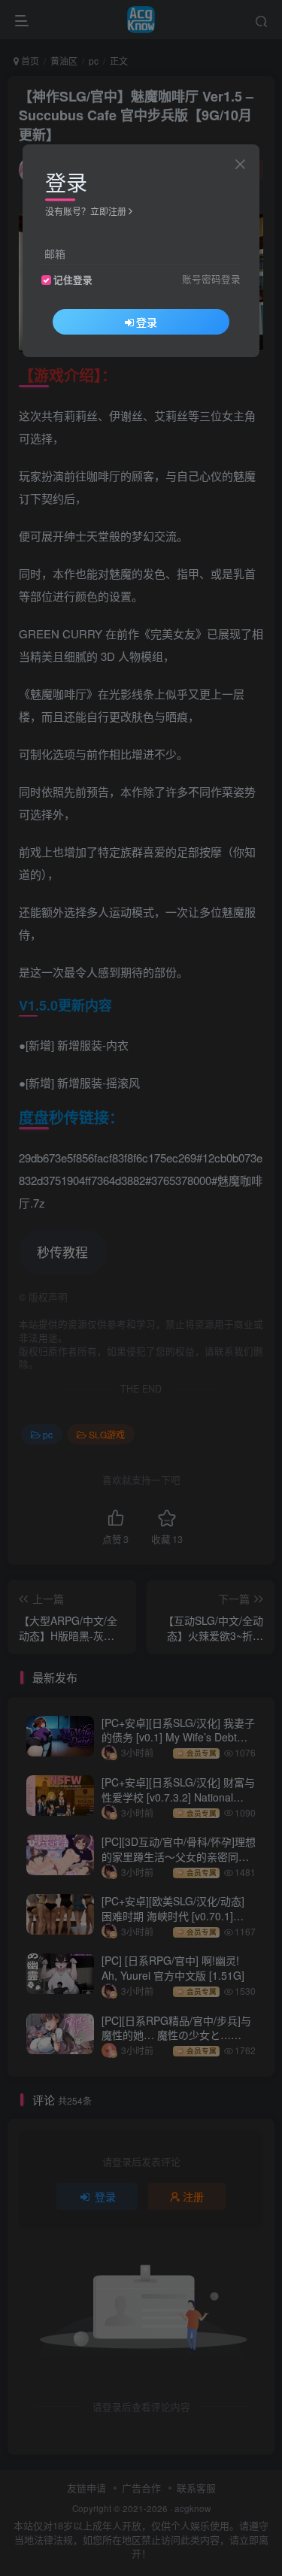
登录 (147, 322)
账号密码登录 (211, 279)
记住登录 (73, 280)
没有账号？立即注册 (86, 211)
